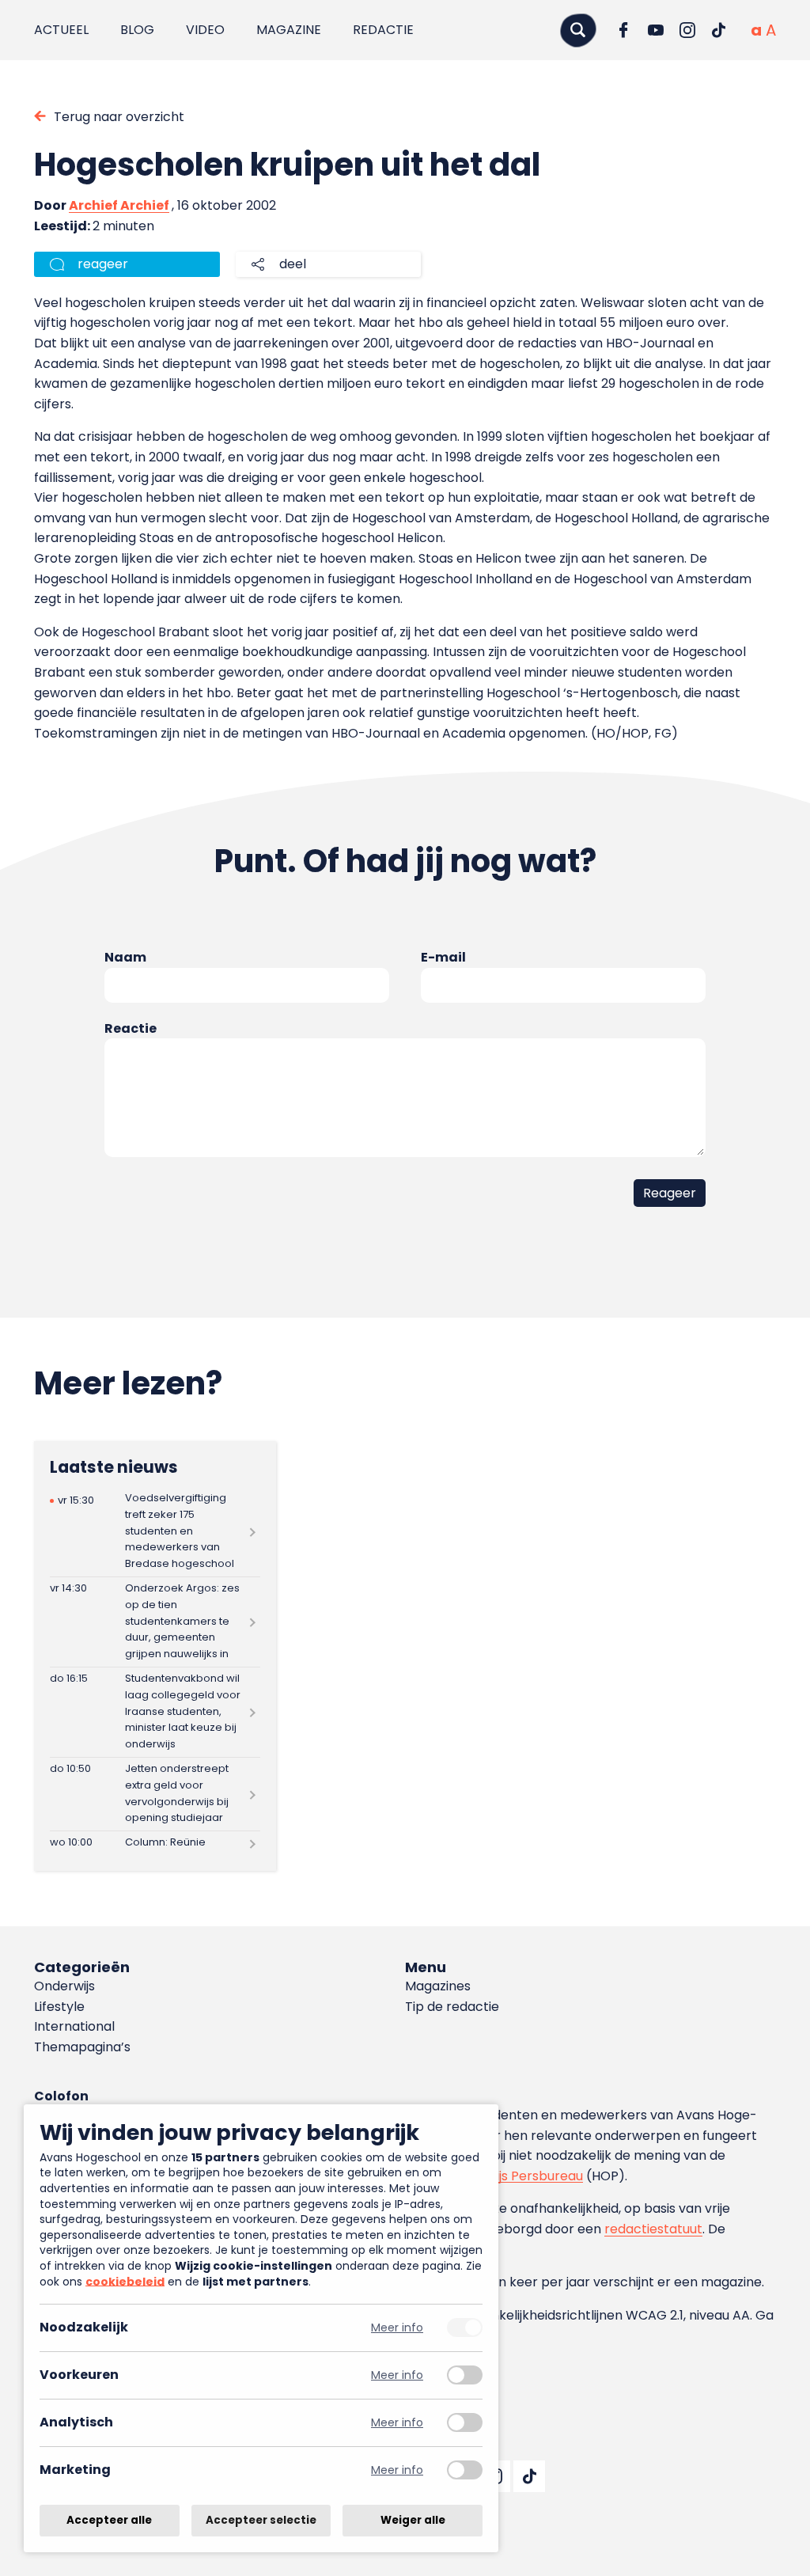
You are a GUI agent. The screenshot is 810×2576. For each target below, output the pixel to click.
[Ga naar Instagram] (687, 30)
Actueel (61, 30)
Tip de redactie (452, 2007)
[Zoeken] (578, 30)
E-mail (443, 957)
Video (205, 30)
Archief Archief (119, 205)
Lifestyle (59, 2007)
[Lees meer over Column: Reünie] (155, 1843)
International (74, 2026)
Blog (137, 30)
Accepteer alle (109, 2520)
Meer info (397, 2328)
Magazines (438, 1986)
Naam (125, 957)
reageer (103, 264)
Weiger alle (413, 2520)
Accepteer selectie (261, 2520)
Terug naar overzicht (119, 117)
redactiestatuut (653, 2229)
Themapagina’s (82, 2047)
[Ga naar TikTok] (719, 30)
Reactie (131, 1028)
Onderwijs (64, 1986)
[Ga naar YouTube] (656, 30)
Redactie (383, 30)
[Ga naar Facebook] (624, 30)
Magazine (289, 30)
